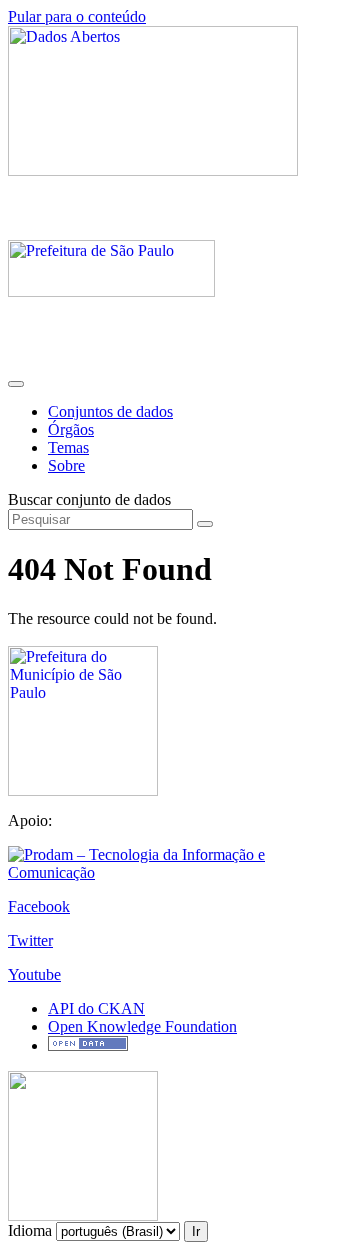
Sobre (66, 465)
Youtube (34, 974)
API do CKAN (96, 1008)
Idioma (30, 1230)
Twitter (30, 940)
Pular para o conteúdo (77, 16)
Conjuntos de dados (110, 411)
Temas (68, 447)
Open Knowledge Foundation (142, 1026)
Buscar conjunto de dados (89, 499)
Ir (196, 1231)
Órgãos (71, 429)
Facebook (39, 906)
